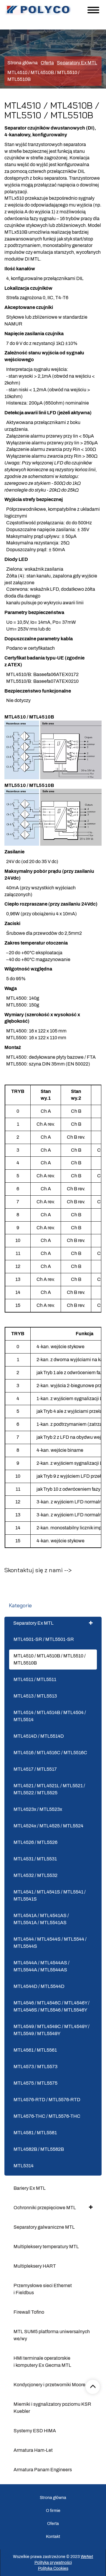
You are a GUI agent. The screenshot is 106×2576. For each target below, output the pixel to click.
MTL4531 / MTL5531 (35, 1859)
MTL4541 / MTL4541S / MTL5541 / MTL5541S (50, 1895)
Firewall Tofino (29, 2312)
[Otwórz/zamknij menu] (93, 10)
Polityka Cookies (53, 2568)
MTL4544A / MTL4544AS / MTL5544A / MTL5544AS (42, 1966)
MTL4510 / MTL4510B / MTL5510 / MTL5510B (50, 1659)
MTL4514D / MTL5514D (39, 1736)
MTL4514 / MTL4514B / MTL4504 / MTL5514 (50, 1716)
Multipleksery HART (35, 2266)
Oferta (53, 2524)
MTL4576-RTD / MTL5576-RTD (47, 2100)
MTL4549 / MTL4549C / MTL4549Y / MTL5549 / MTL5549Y (52, 2030)
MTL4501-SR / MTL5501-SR (44, 1639)
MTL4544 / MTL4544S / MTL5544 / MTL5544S (50, 1943)
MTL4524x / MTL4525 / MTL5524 (48, 1826)
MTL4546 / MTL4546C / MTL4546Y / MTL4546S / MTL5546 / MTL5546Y (52, 2006)
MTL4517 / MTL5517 (35, 1769)
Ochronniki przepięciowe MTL (45, 2208)
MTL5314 (24, 2166)
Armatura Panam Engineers (43, 2470)
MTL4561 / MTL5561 (35, 2050)
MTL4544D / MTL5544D (39, 1986)
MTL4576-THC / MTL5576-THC (47, 2116)
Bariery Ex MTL (30, 2188)
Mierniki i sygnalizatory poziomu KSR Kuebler (52, 2408)
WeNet (87, 2557)
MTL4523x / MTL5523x (38, 1809)
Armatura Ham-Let (33, 2450)
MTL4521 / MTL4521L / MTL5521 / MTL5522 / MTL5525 (49, 1789)
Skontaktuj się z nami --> (38, 1570)
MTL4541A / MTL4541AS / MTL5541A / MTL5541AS (41, 1919)
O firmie (53, 2511)
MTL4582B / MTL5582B (39, 2149)
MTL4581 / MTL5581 (35, 2133)
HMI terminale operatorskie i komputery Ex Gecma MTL (42, 2362)
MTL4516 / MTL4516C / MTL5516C (50, 1753)
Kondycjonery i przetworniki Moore (49, 2385)
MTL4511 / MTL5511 (35, 1679)
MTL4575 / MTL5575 (35, 2083)
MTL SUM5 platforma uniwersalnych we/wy (52, 2335)
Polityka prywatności (53, 2563)
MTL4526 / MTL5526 (35, 1842)
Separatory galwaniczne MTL (44, 2227)
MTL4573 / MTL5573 (35, 2067)
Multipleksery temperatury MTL (46, 2247)
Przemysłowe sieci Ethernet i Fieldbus (43, 2289)
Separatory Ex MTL (33, 1623)
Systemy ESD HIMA (35, 2431)
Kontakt (53, 2537)
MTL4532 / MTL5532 (35, 1875)
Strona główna (23, 63)
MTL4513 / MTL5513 (35, 1696)
